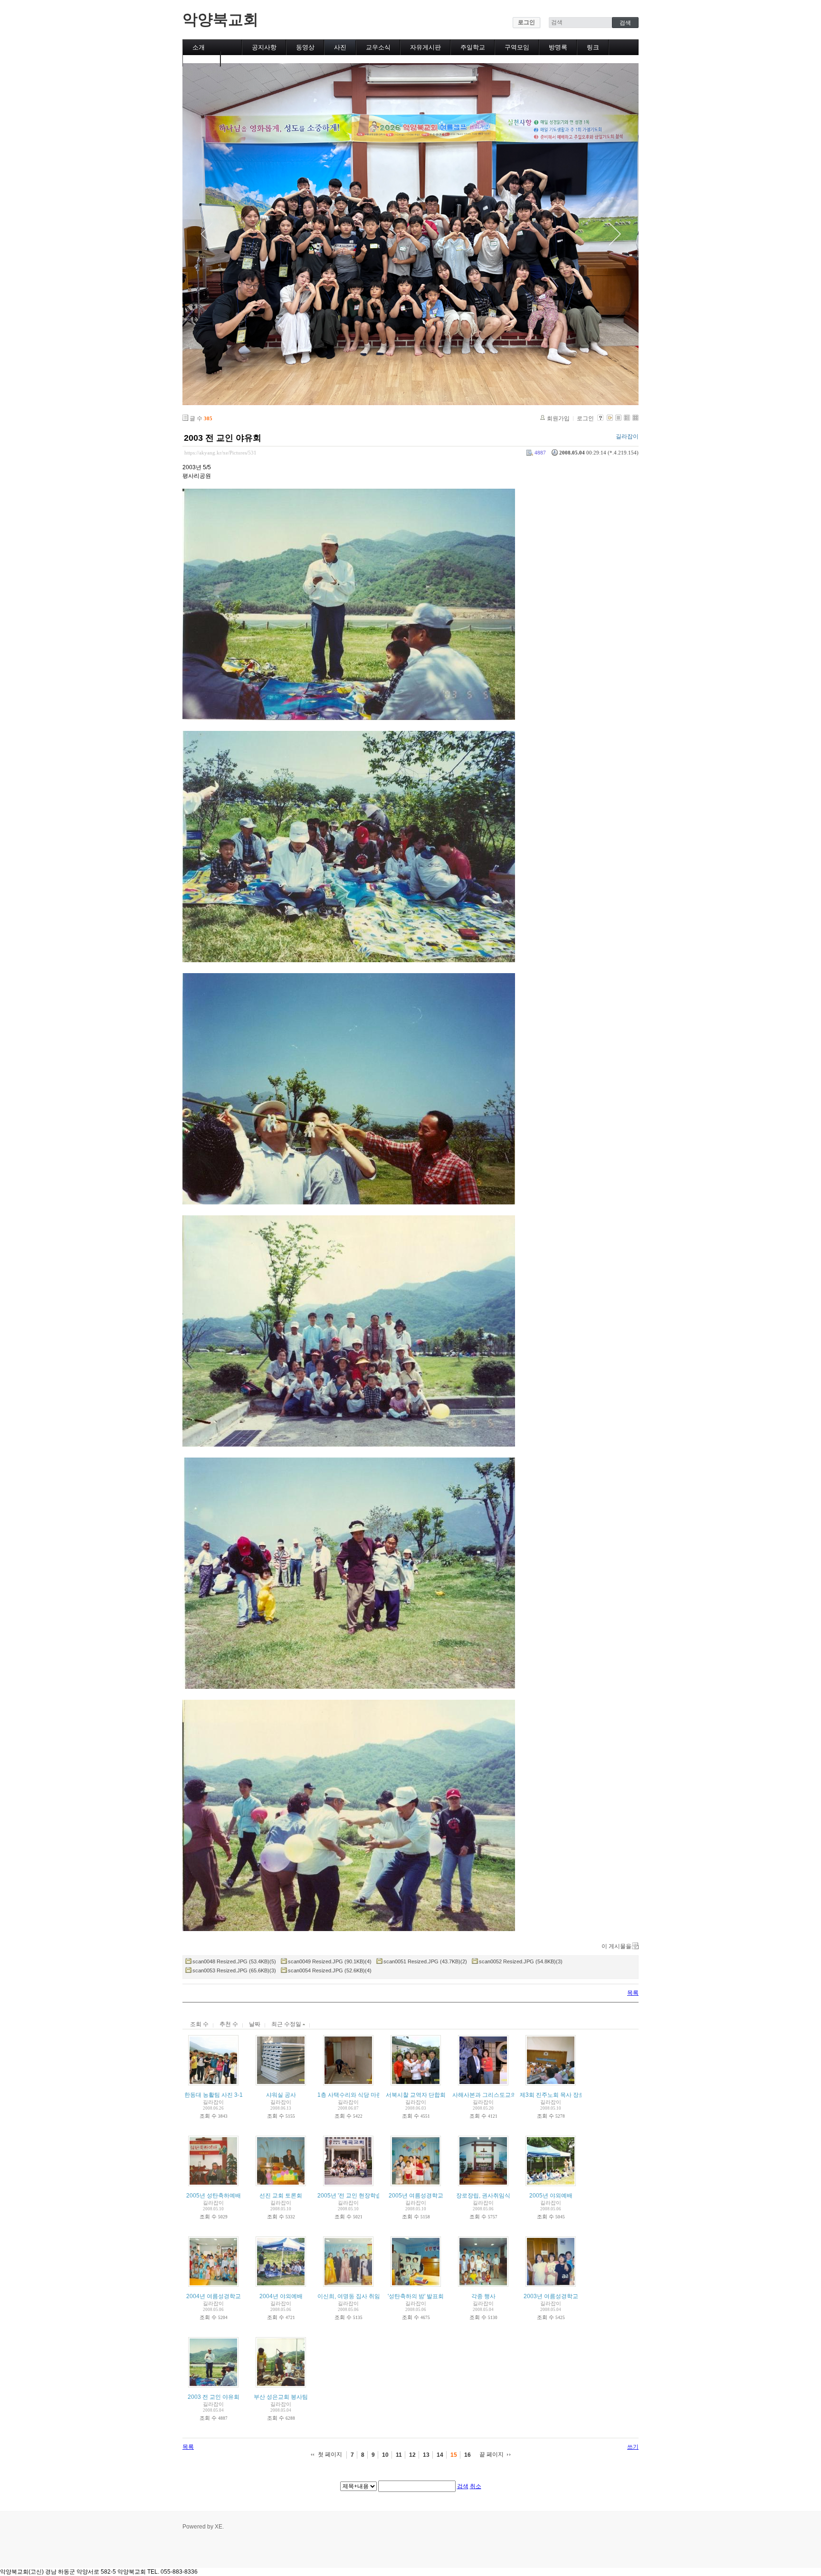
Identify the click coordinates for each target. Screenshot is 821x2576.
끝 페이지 (492, 2454)
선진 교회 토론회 (281, 2196)
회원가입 (558, 418)
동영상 (305, 47)
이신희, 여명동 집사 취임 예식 (355, 2296)
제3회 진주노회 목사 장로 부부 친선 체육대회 (577, 2095)
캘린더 (202, 59)
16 (468, 2455)
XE (219, 2527)
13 (426, 2455)
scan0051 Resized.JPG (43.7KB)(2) (425, 1961)
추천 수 (229, 2024)
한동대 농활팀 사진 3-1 (214, 2095)
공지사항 (264, 47)
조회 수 (199, 2024)
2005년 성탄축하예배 (214, 2196)
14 (440, 2455)
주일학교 (473, 47)
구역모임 (517, 47)
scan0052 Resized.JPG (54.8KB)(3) (521, 1961)
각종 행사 (483, 2296)
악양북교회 (220, 19)
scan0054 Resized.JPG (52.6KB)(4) (330, 1970)
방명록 (558, 47)
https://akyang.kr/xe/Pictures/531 (220, 453)
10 (385, 2455)
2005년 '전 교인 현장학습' (350, 2196)
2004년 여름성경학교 (214, 2296)
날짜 (255, 2024)
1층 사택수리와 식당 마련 (350, 2095)
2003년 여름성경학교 (551, 2296)
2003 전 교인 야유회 (223, 438)
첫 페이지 (330, 2454)
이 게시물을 (616, 1946)
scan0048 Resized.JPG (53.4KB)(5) (234, 1961)
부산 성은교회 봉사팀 (281, 2397)
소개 (199, 47)
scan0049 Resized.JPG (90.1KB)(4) (330, 1961)
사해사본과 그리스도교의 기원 (491, 2095)
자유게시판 (425, 47)
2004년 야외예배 (281, 2296)
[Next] (615, 234)
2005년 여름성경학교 (416, 2196)
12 (412, 2455)
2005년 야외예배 (551, 2196)
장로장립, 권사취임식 (483, 2196)
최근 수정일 (287, 2024)
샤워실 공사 (281, 2095)
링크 (593, 47)
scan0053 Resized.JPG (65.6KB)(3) (234, 1970)
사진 (340, 47)
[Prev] (206, 234)
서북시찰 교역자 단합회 (416, 2095)
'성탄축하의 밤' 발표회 (416, 2296)
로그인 (526, 22)
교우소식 (378, 47)
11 (399, 2455)
